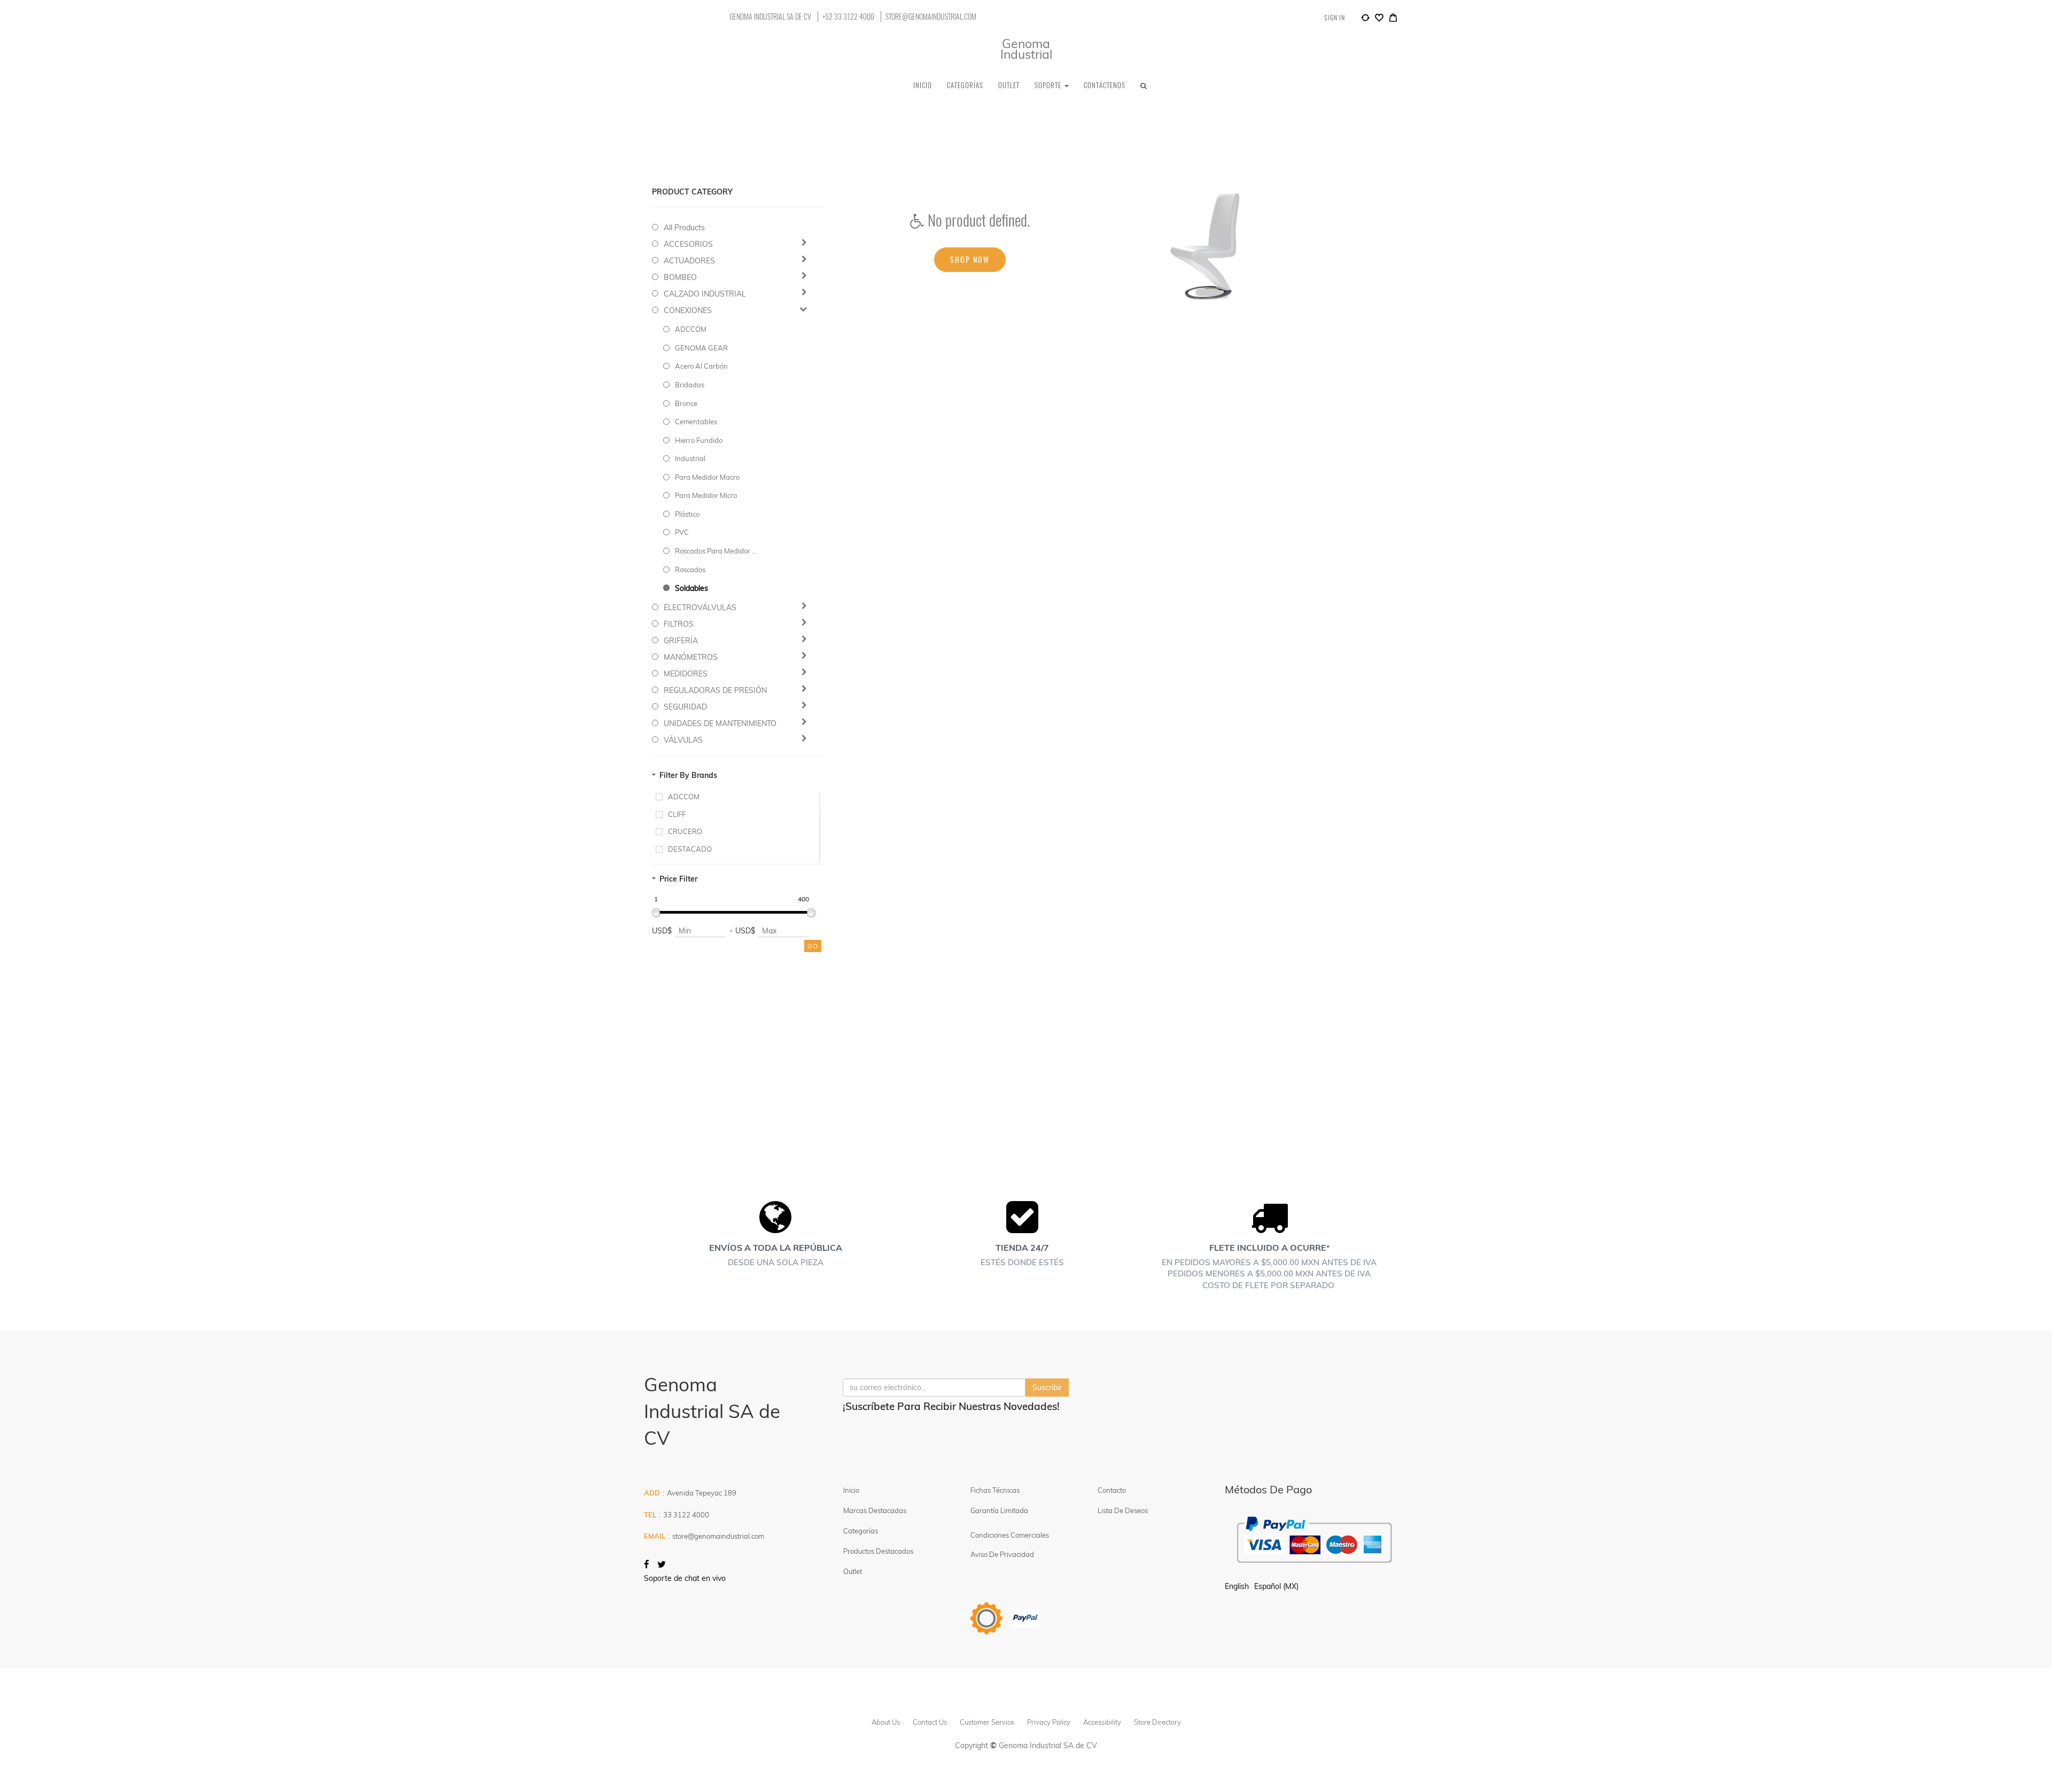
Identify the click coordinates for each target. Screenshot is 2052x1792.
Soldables (691, 588)
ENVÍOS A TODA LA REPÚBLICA (776, 1248)
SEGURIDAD (685, 707)
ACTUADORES (689, 261)
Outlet (853, 1571)
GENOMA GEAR (701, 348)
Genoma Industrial (1026, 49)
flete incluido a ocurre (1268, 1248)
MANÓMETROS (691, 657)
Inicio (851, 1490)
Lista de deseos (1123, 1510)
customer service (987, 1722)
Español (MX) (1276, 1586)
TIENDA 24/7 (1022, 1248)
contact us (930, 1722)
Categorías (861, 1531)
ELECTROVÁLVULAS (700, 607)
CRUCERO (685, 831)
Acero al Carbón (701, 366)
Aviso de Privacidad (1002, 1554)
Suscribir (1047, 1388)
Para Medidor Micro (706, 495)
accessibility (1102, 1722)
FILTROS (679, 624)
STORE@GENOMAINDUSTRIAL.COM (931, 17)
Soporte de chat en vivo (685, 1578)
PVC (682, 532)
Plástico (687, 514)
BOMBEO (680, 277)
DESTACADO (690, 849)
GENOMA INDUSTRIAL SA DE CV (770, 17)
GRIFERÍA (681, 641)
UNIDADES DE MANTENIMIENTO (720, 723)
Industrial (690, 458)
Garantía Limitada (1000, 1510)
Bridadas (690, 385)
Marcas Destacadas (875, 1510)
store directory (1157, 1722)
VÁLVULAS (683, 740)
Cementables (696, 422)
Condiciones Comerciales (1010, 1535)
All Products (684, 228)
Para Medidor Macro (707, 477)
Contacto (1112, 1490)
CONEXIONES (688, 310)
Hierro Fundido (699, 440)
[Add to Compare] (1365, 19)
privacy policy (1049, 1722)
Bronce (686, 403)
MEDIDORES (686, 674)
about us (886, 1722)
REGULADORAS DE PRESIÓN (715, 690)
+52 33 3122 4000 (848, 17)
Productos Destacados (878, 1551)
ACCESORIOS (688, 244)
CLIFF (677, 814)
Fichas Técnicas (995, 1490)
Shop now (970, 259)
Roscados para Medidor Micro (717, 551)
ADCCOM (691, 329)
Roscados (690, 570)
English (1237, 1586)
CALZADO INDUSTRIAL (705, 294)
